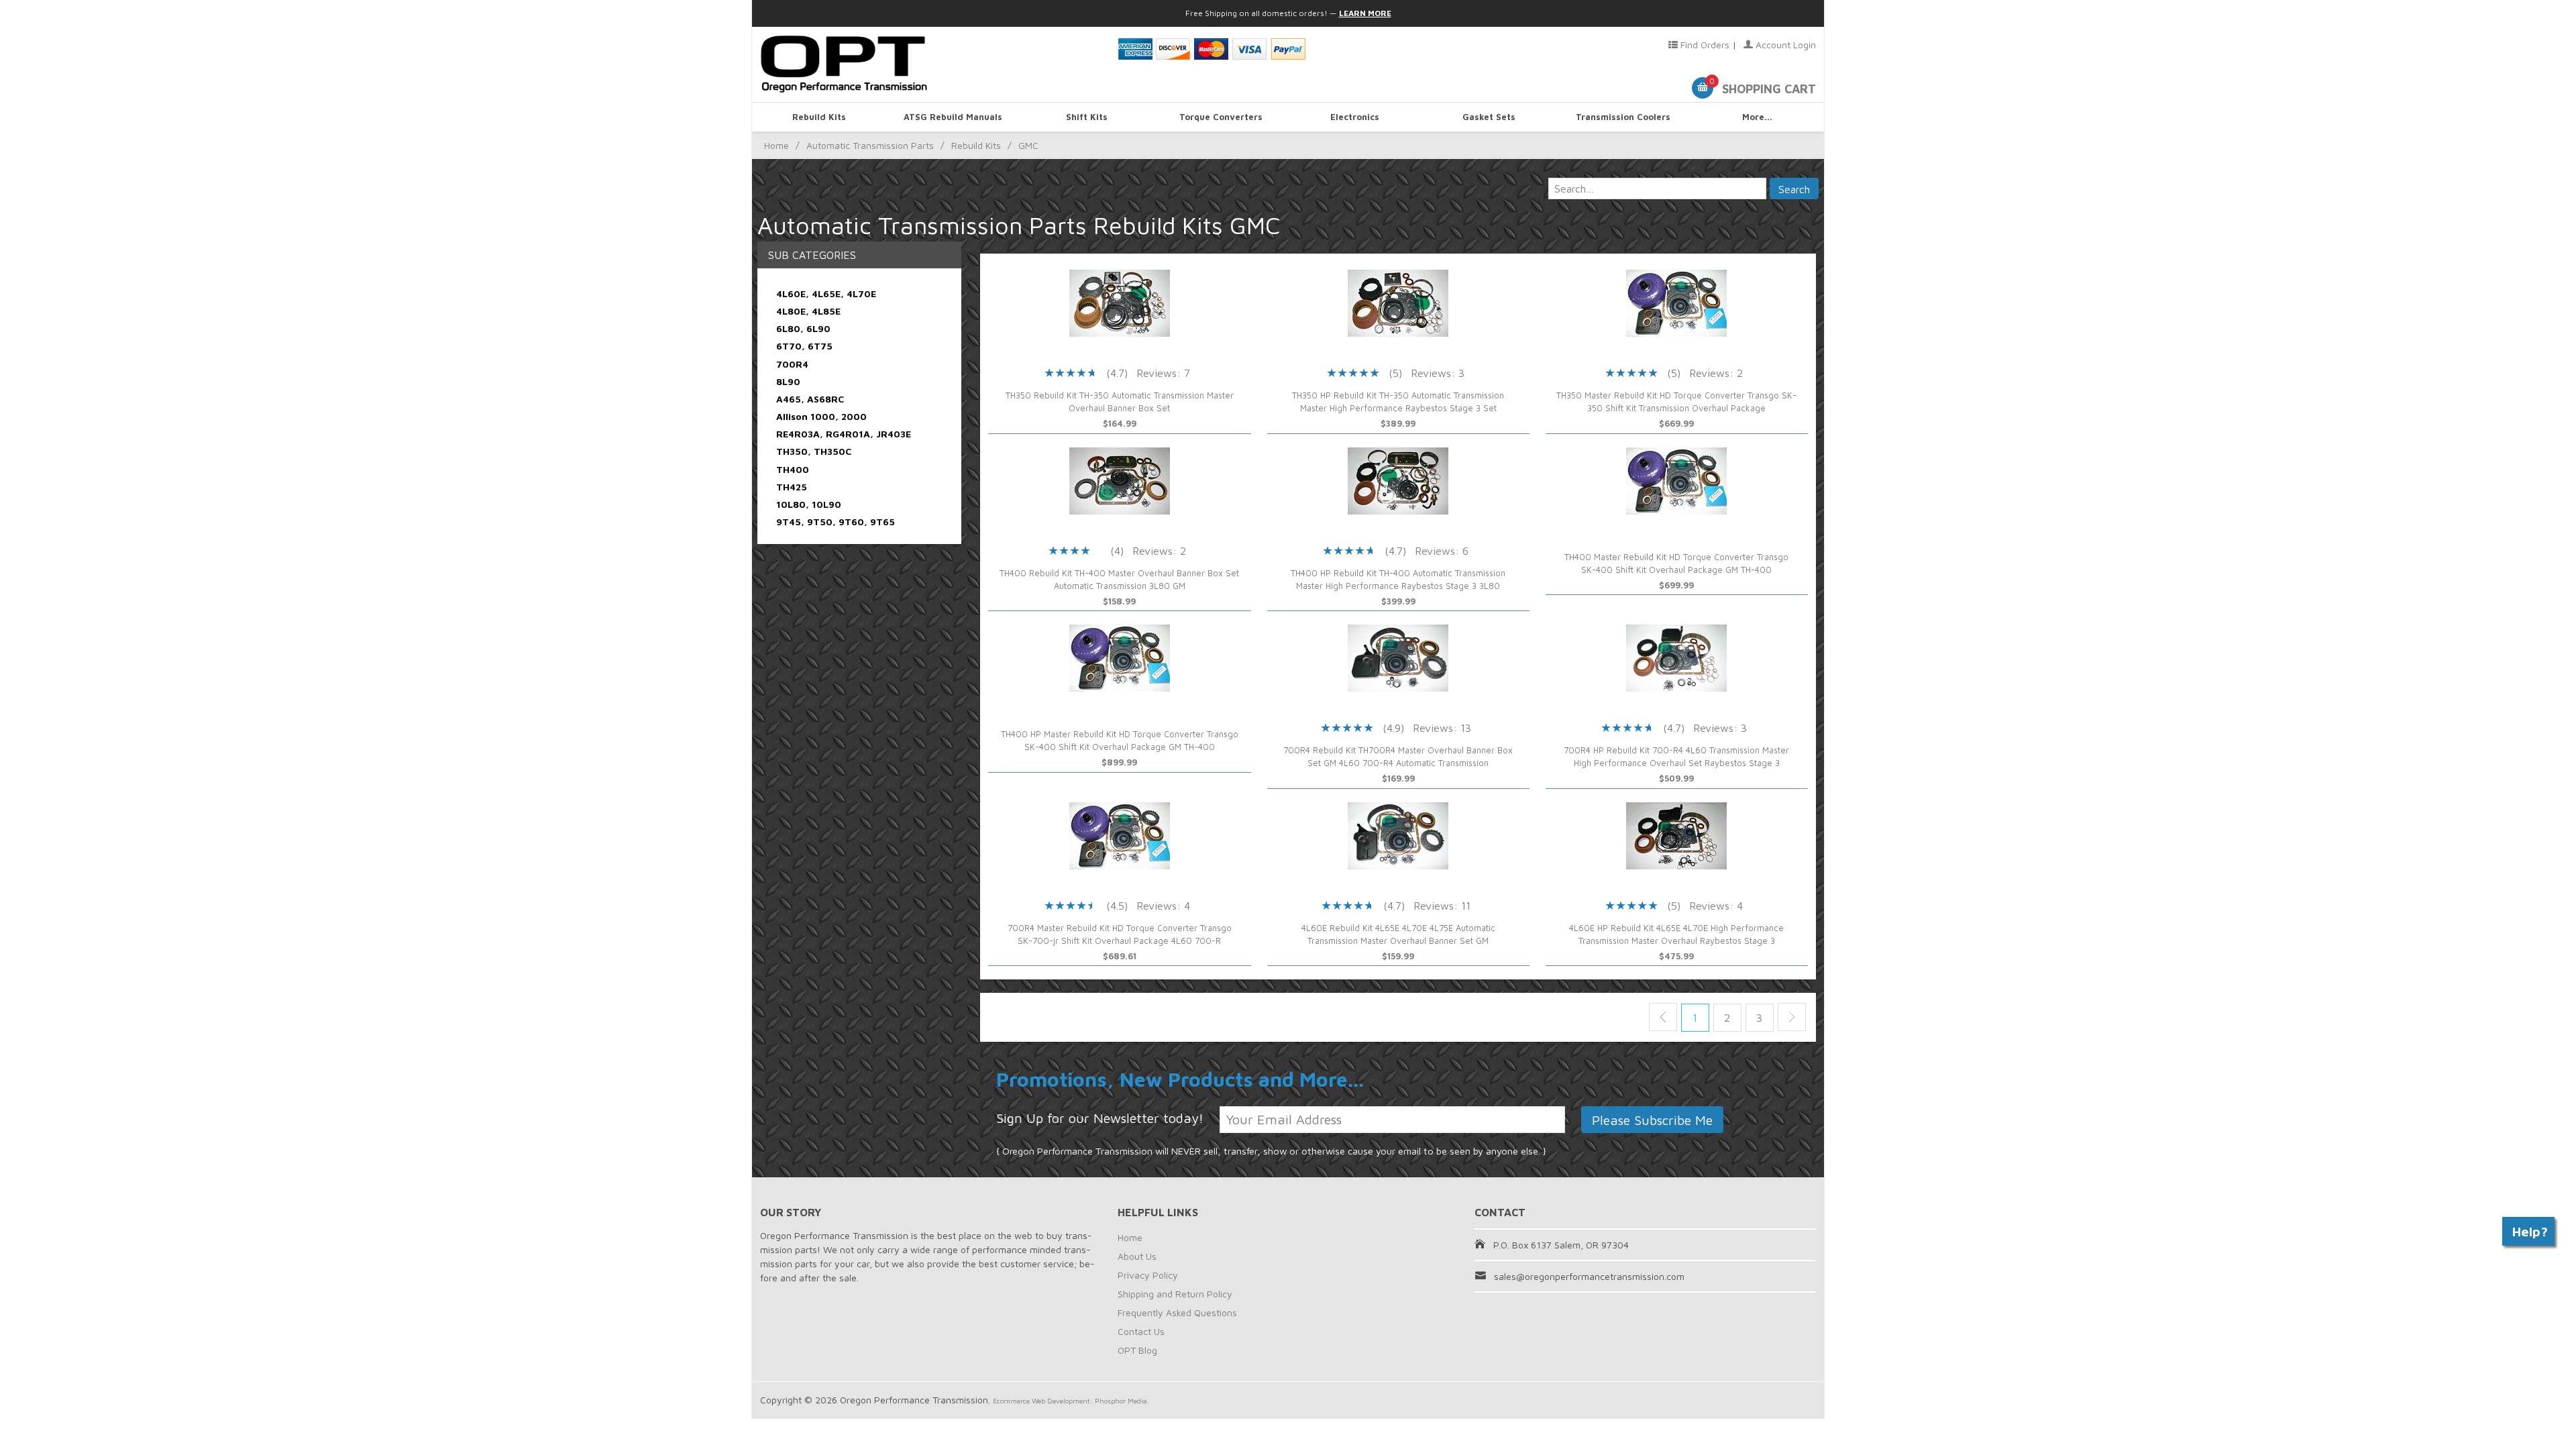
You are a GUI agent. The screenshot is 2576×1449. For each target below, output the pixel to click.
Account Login (1784, 45)
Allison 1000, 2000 (821, 416)
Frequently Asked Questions (1177, 1312)
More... (1757, 117)
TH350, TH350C (814, 451)
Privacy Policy (1148, 1275)
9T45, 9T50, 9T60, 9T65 (836, 522)
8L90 (788, 381)
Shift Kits (1087, 117)
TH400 (793, 469)
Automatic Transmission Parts (870, 145)
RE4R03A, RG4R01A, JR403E (844, 434)
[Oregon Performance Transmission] (931, 64)
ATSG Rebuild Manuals (953, 117)
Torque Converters (1221, 117)
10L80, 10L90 (809, 504)
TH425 (792, 487)
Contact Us (1141, 1331)
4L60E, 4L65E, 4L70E (826, 293)
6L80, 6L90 (803, 328)
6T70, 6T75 (804, 346)
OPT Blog (1137, 1350)
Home (776, 145)
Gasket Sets (1489, 117)
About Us (1137, 1256)
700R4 (792, 364)
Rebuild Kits (819, 117)
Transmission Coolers (1623, 117)
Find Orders (1704, 45)
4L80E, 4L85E (808, 311)
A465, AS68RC (810, 399)
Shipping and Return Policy (1175, 1294)
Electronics (1355, 117)
